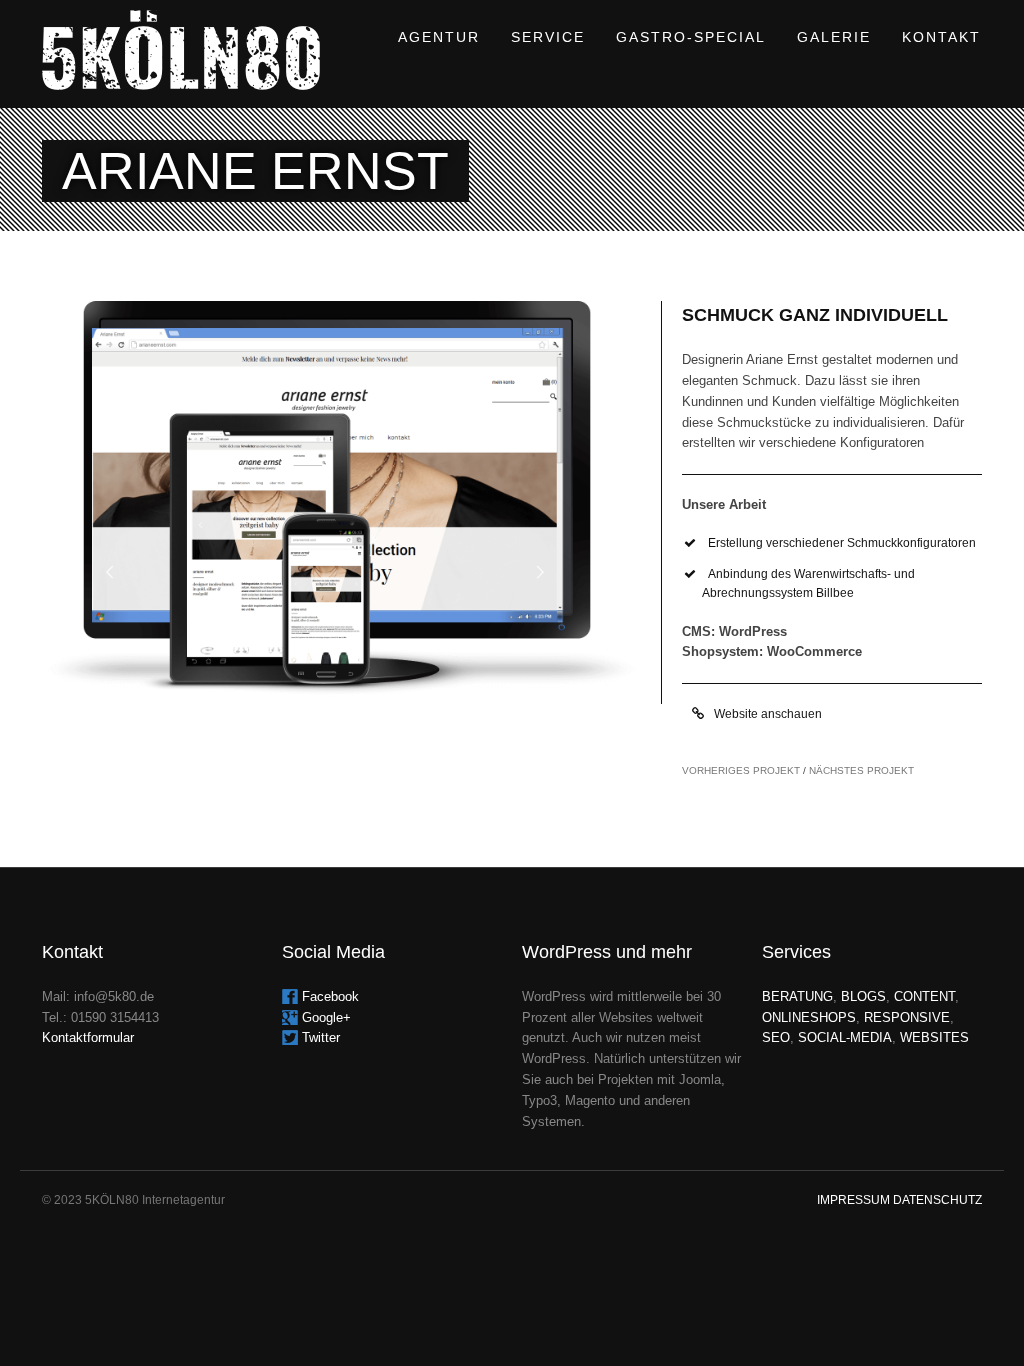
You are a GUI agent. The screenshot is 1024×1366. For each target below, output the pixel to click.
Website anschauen (765, 714)
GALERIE (834, 37)
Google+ (326, 1017)
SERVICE (548, 37)
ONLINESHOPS (809, 1017)
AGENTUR (439, 37)
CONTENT (924, 996)
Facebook (330, 996)
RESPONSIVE (907, 1017)
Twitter (321, 1037)
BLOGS (863, 996)
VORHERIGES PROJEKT (741, 770)
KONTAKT (941, 37)
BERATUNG (797, 996)
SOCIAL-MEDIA (845, 1037)
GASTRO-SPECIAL (691, 37)
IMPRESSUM (853, 1200)
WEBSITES (934, 1037)
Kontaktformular (88, 1037)
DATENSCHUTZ (937, 1200)
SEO (776, 1037)
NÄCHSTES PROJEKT (861, 770)
